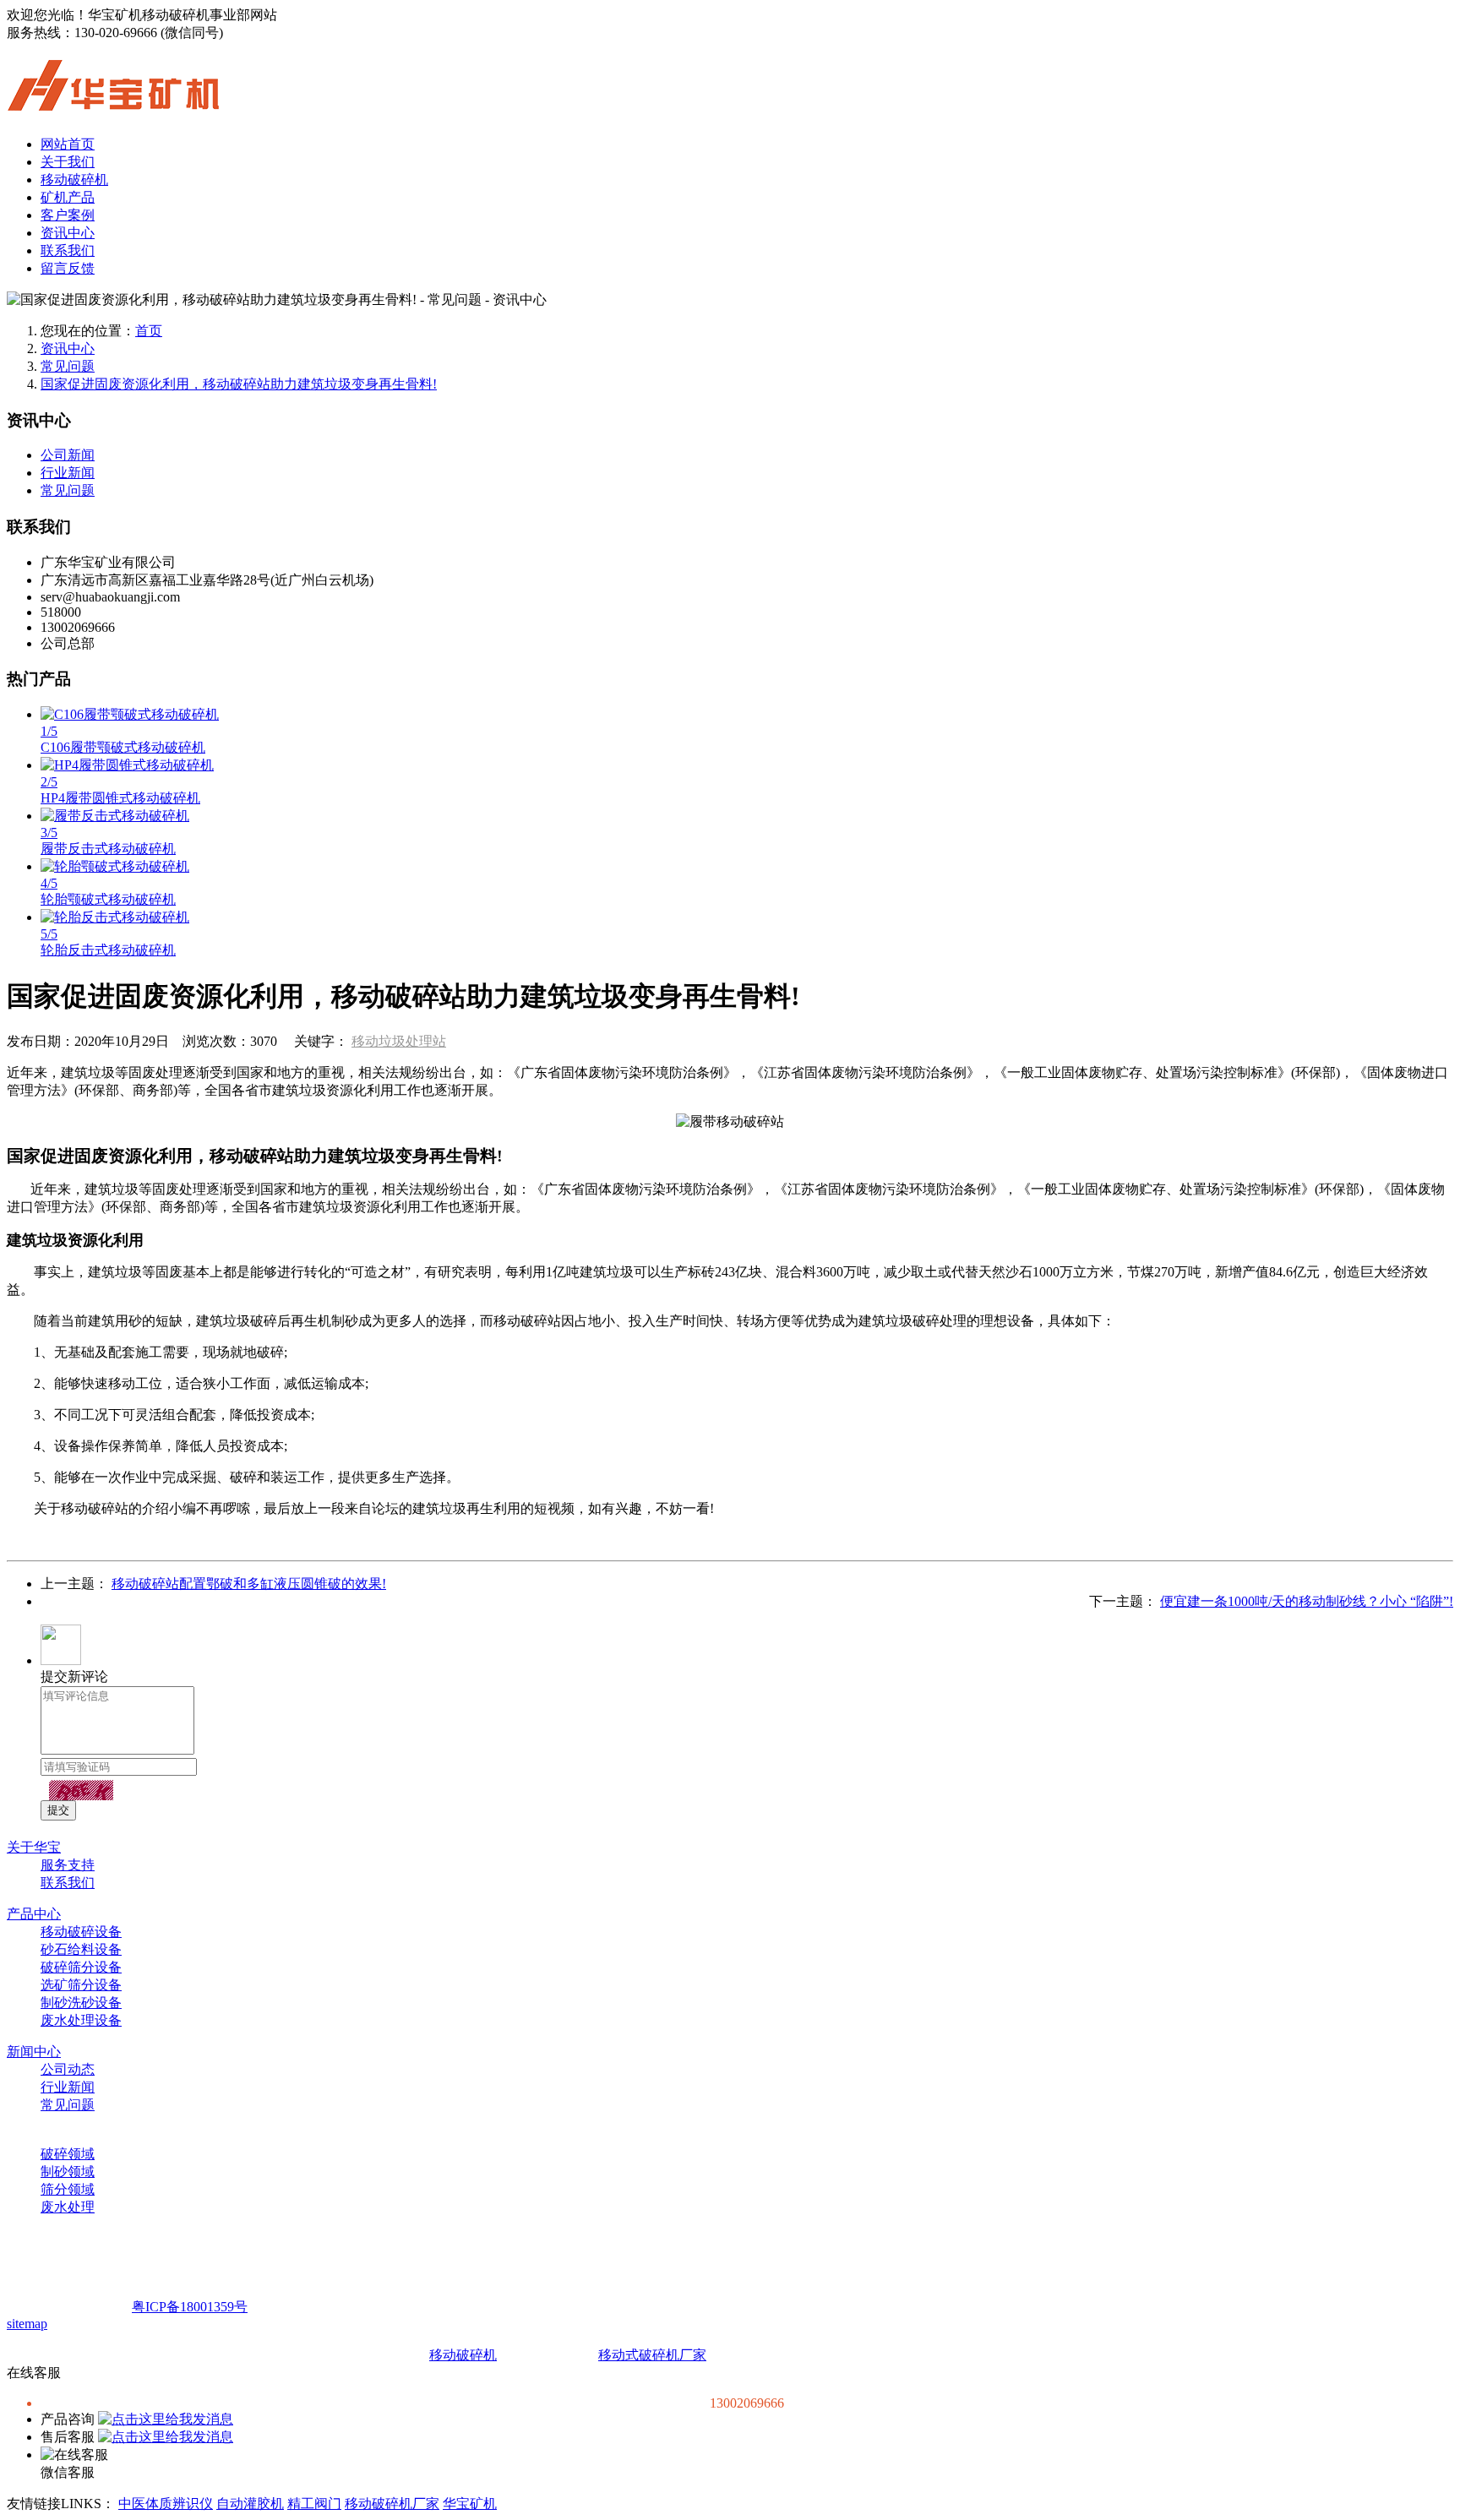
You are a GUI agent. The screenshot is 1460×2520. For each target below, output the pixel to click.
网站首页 (68, 144)
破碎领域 (68, 2154)
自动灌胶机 (250, 2504)
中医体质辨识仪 (166, 2504)
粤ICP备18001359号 (190, 2307)
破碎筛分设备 (81, 1967)
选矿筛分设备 (81, 1985)
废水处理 (68, 2207)
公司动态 (68, 2069)
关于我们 (68, 162)
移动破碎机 (74, 180)
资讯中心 (68, 233)
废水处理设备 (81, 2020)
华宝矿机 (470, 2504)
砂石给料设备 (81, 1949)
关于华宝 (34, 1847)
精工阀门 (314, 2504)
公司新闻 (68, 455)
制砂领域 (68, 2172)
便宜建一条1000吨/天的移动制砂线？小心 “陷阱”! (1307, 1601)
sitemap (27, 2324)
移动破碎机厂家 (392, 2504)
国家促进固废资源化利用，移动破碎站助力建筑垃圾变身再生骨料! (239, 384)
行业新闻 (68, 473)
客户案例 (68, 215)
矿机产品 (68, 197)
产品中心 (34, 1914)
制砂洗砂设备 (81, 2003)
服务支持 (68, 1865)
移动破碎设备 (81, 1932)
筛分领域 (68, 2189)
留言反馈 (68, 268)
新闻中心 (34, 2052)
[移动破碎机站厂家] (113, 101)
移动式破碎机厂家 (652, 2355)
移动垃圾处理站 (399, 1041)
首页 (149, 331)
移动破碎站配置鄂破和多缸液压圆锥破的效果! (249, 1584)
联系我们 (68, 250)
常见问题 (68, 366)
